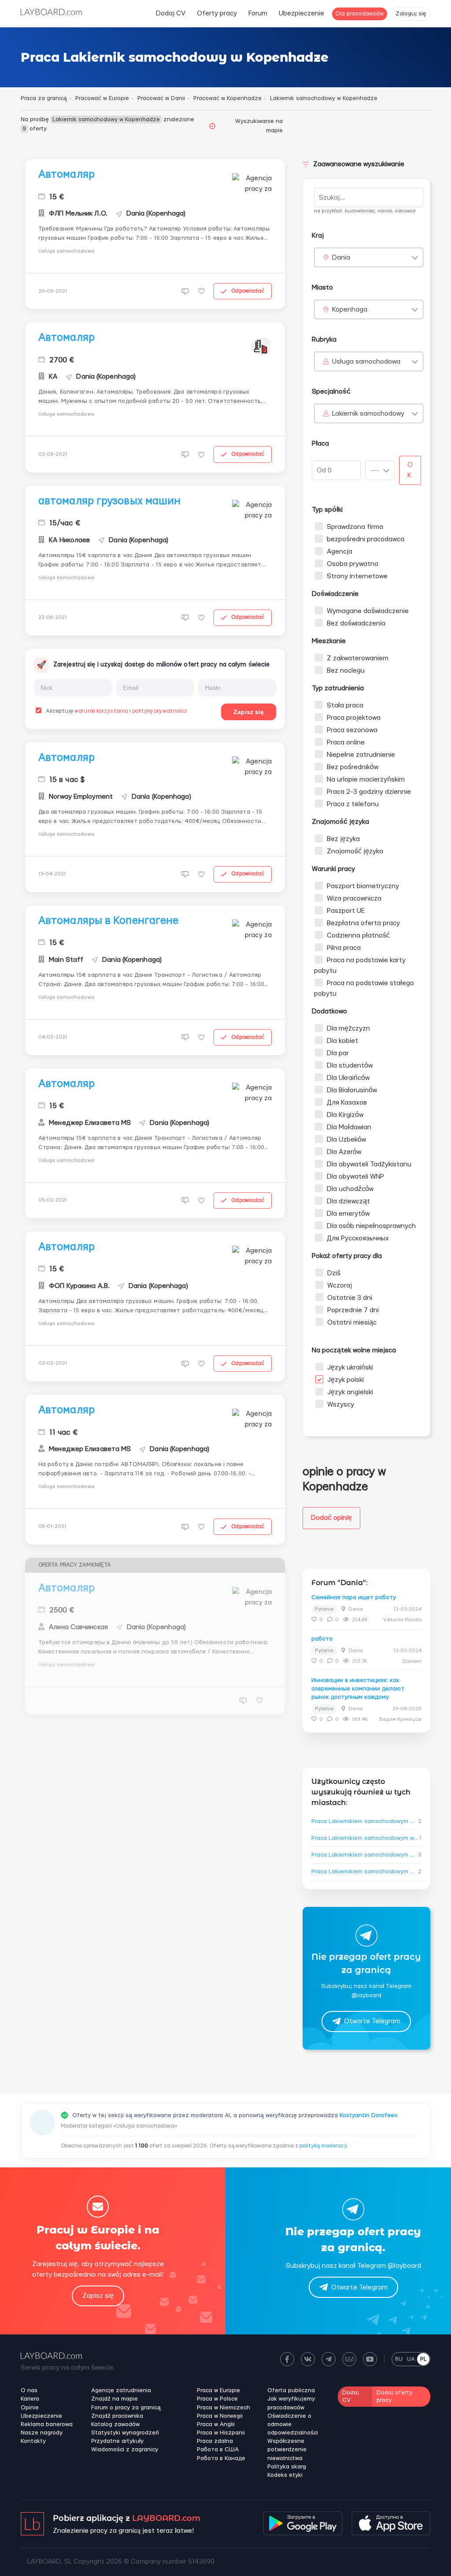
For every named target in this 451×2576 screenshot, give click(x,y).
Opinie (30, 2408)
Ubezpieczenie (301, 13)
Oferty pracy (217, 13)
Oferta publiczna (291, 2390)
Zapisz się (249, 712)
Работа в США (218, 2449)
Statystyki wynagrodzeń (125, 2433)
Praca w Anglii (216, 2424)
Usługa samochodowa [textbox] (366, 362)
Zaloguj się (411, 14)
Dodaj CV (171, 13)
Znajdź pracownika (117, 2416)
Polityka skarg (287, 2467)
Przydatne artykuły (117, 2441)
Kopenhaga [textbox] (350, 310)
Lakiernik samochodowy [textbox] (368, 414)
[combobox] (369, 257)
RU (399, 2359)
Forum (258, 13)
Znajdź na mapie (115, 2399)
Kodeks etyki (285, 2475)
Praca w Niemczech (224, 2408)
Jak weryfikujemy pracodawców (291, 2403)
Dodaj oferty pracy (394, 2396)
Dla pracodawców (360, 14)
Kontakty (33, 2441)
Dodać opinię (331, 1518)
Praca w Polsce (217, 2399)
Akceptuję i (116, 711)
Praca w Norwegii (220, 2416)
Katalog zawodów (115, 2424)
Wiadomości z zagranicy (125, 2449)
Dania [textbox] (341, 258)
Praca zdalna (215, 2441)
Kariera (30, 2399)
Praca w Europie (218, 2390)
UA (411, 2359)
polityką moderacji (323, 2146)
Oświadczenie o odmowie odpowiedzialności (293, 2424)
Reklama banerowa (47, 2424)
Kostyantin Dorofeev (368, 2115)
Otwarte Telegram (372, 2021)
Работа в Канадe (221, 2458)
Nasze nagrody (42, 2433)
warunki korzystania (101, 711)
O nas (29, 2390)
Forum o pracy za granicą (126, 2408)
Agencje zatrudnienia (121, 2390)
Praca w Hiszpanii (221, 2433)
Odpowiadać (248, 291)
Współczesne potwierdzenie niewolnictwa (287, 2449)
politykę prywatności (159, 711)
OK (410, 470)
